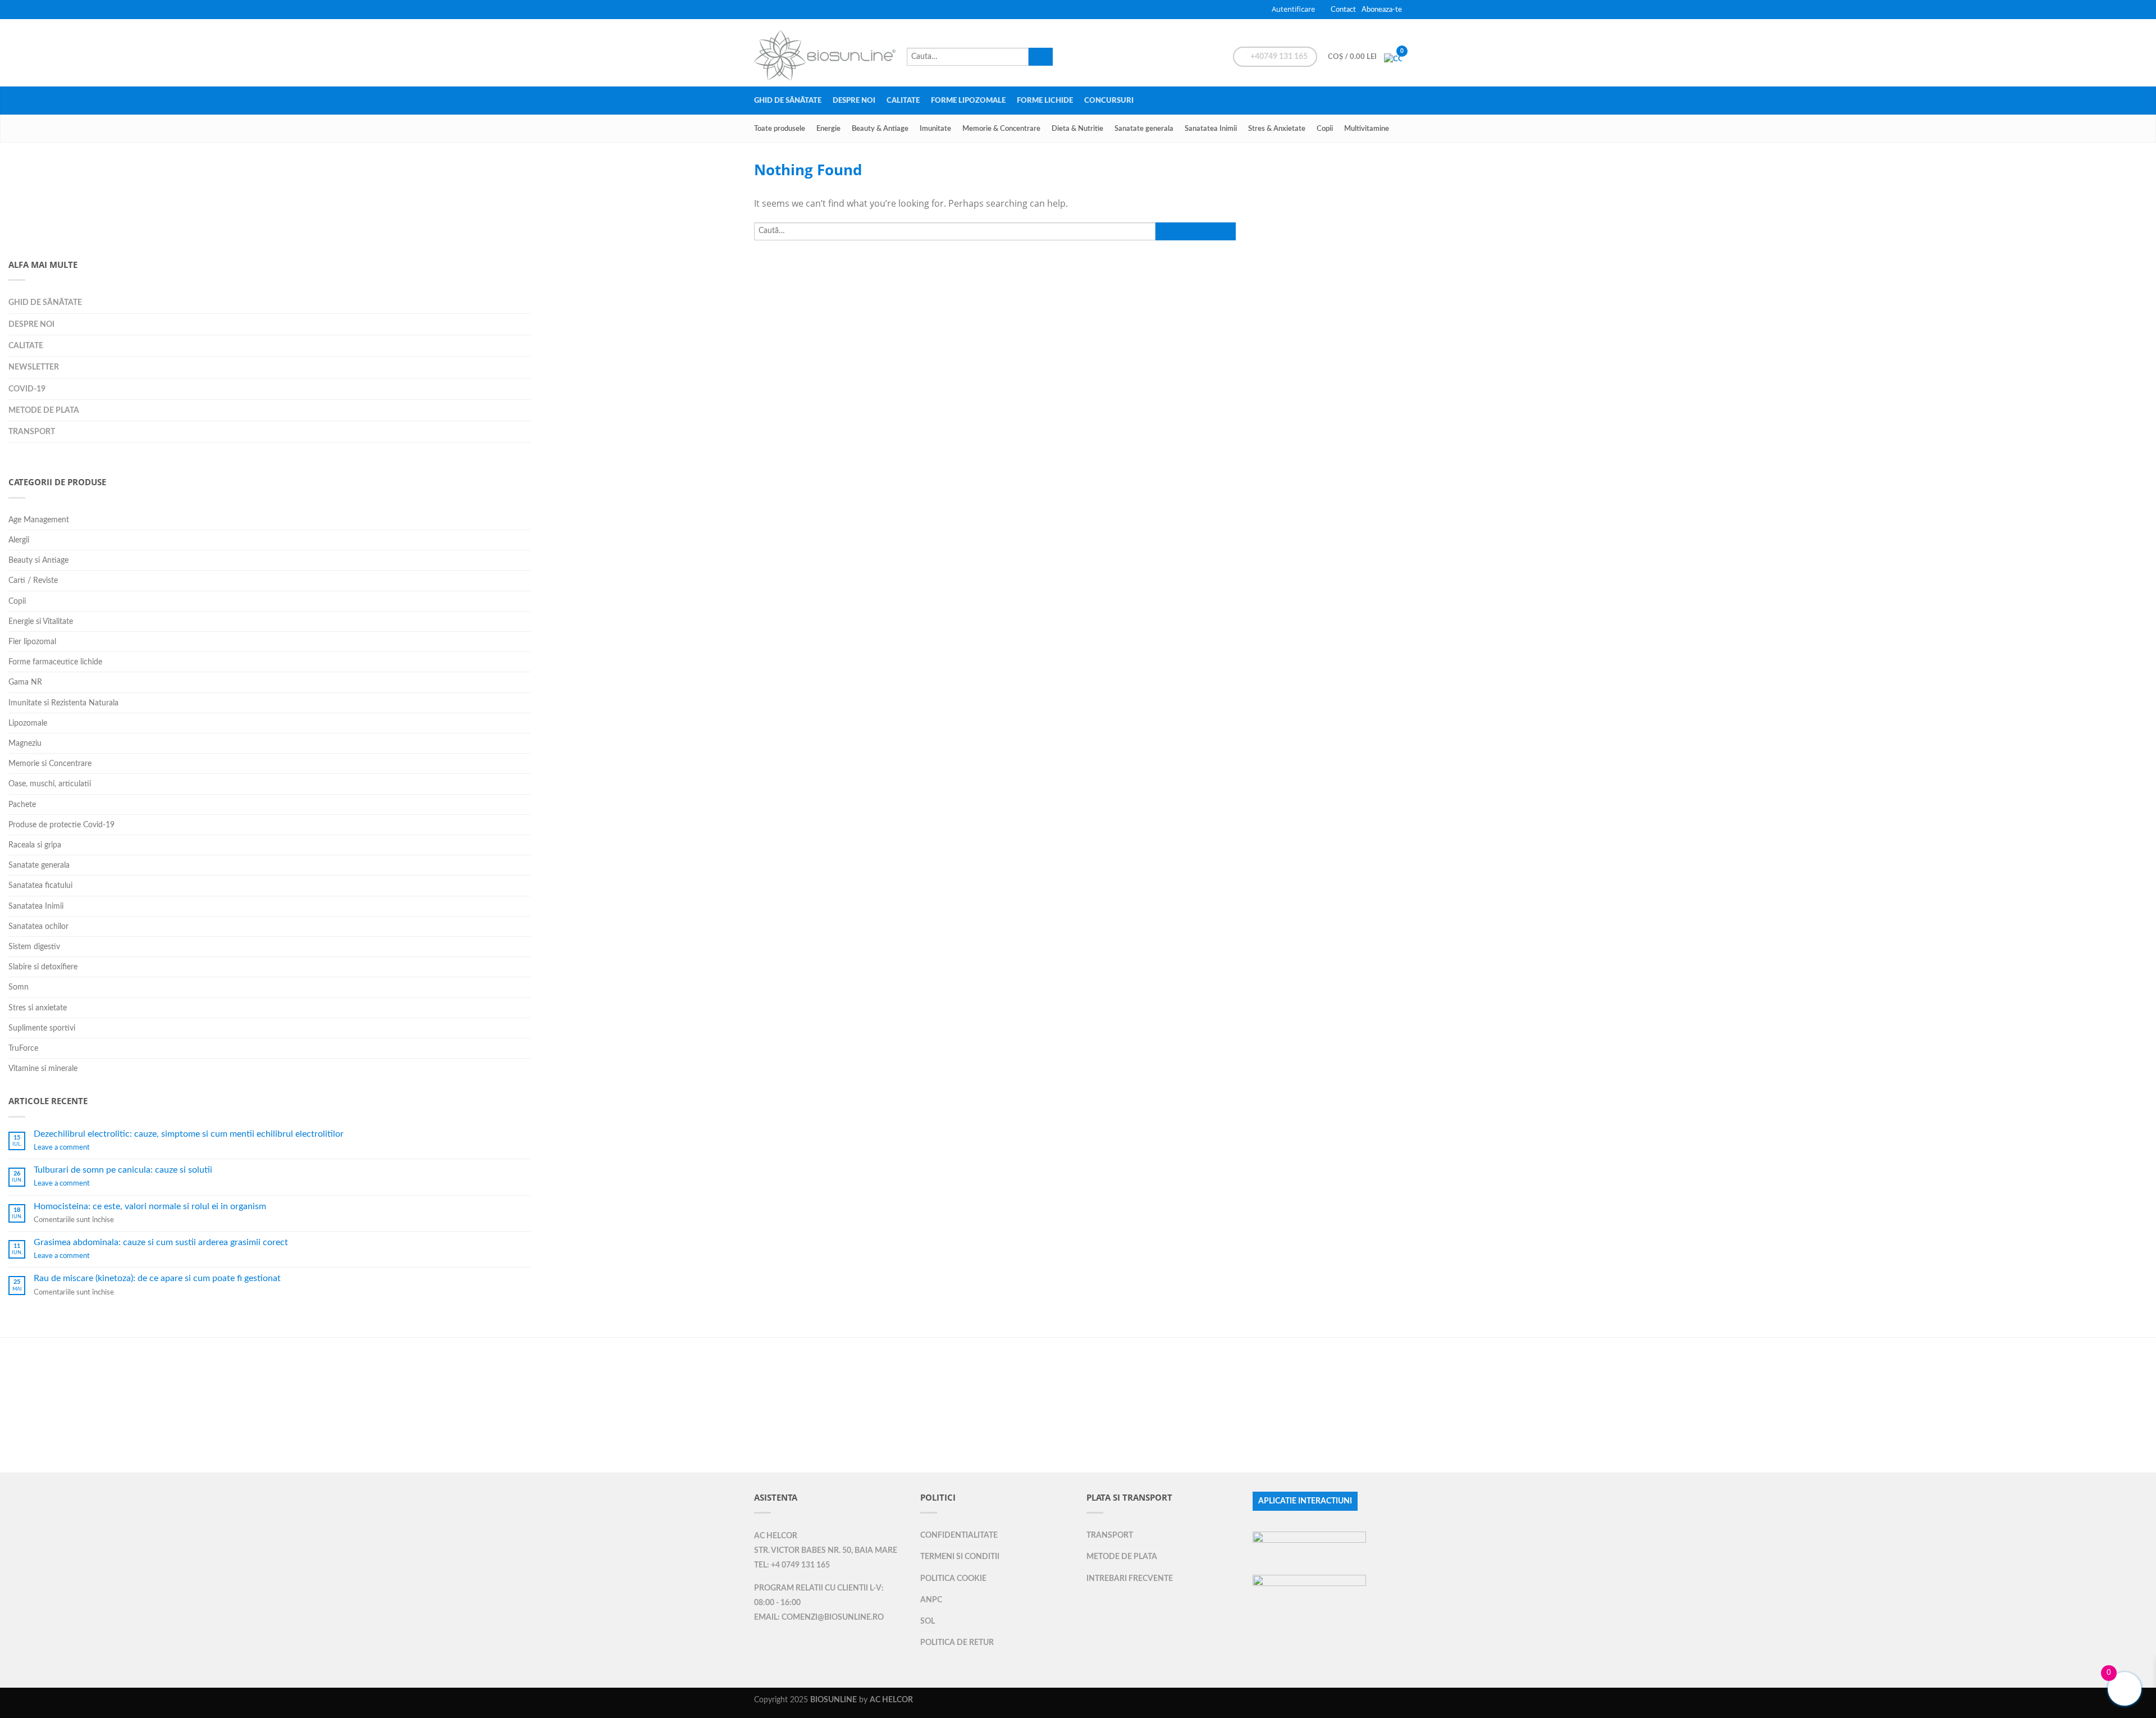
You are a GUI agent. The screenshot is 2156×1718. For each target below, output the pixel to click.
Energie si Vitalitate (41, 621)
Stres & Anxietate (1277, 129)
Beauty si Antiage (38, 560)
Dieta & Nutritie (1077, 129)
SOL (928, 1621)
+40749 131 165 (1278, 57)
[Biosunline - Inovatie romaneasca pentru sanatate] (825, 53)
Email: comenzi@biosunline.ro (819, 1617)
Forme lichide (1045, 101)
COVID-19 (27, 389)
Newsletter (34, 367)
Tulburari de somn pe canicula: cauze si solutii (123, 1170)
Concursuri (1109, 101)
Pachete (22, 805)
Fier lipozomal (32, 642)
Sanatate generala (1144, 129)
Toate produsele (780, 129)
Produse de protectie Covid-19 (61, 825)
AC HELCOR (776, 1536)
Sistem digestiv (34, 947)
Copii (1325, 129)
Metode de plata (44, 410)
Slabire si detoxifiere (43, 967)
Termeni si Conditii (960, 1557)
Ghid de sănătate (788, 101)
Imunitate (935, 129)
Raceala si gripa (35, 845)
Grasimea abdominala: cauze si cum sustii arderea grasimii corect (161, 1242)
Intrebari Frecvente (1130, 1578)
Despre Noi (854, 101)
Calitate (903, 101)
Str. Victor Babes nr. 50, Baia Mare (826, 1551)
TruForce (23, 1048)
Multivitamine (1367, 129)
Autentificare (1293, 9)
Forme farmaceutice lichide (55, 662)
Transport (32, 432)
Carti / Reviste (33, 580)
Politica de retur (957, 1642)
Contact (1343, 10)
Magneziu (25, 743)
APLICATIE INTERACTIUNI (1305, 1501)
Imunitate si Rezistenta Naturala (63, 703)
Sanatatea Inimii (1211, 129)
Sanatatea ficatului (40, 885)
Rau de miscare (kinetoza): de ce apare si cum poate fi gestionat (157, 1278)
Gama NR (25, 682)
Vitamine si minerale (43, 1068)
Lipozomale (28, 723)
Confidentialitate (959, 1535)
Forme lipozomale (968, 101)
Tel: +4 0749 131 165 (792, 1565)
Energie (828, 129)
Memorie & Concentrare (1001, 129)
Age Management (39, 520)
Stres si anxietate (38, 1008)
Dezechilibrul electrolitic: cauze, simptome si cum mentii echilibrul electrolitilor (189, 1134)
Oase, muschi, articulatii (50, 784)
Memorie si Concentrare (50, 764)
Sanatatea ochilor (38, 926)
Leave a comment (62, 1147)
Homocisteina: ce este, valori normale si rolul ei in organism (150, 1206)
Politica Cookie (953, 1578)
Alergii (19, 540)
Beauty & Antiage (880, 129)
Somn (19, 987)
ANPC (931, 1600)
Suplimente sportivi (42, 1028)
